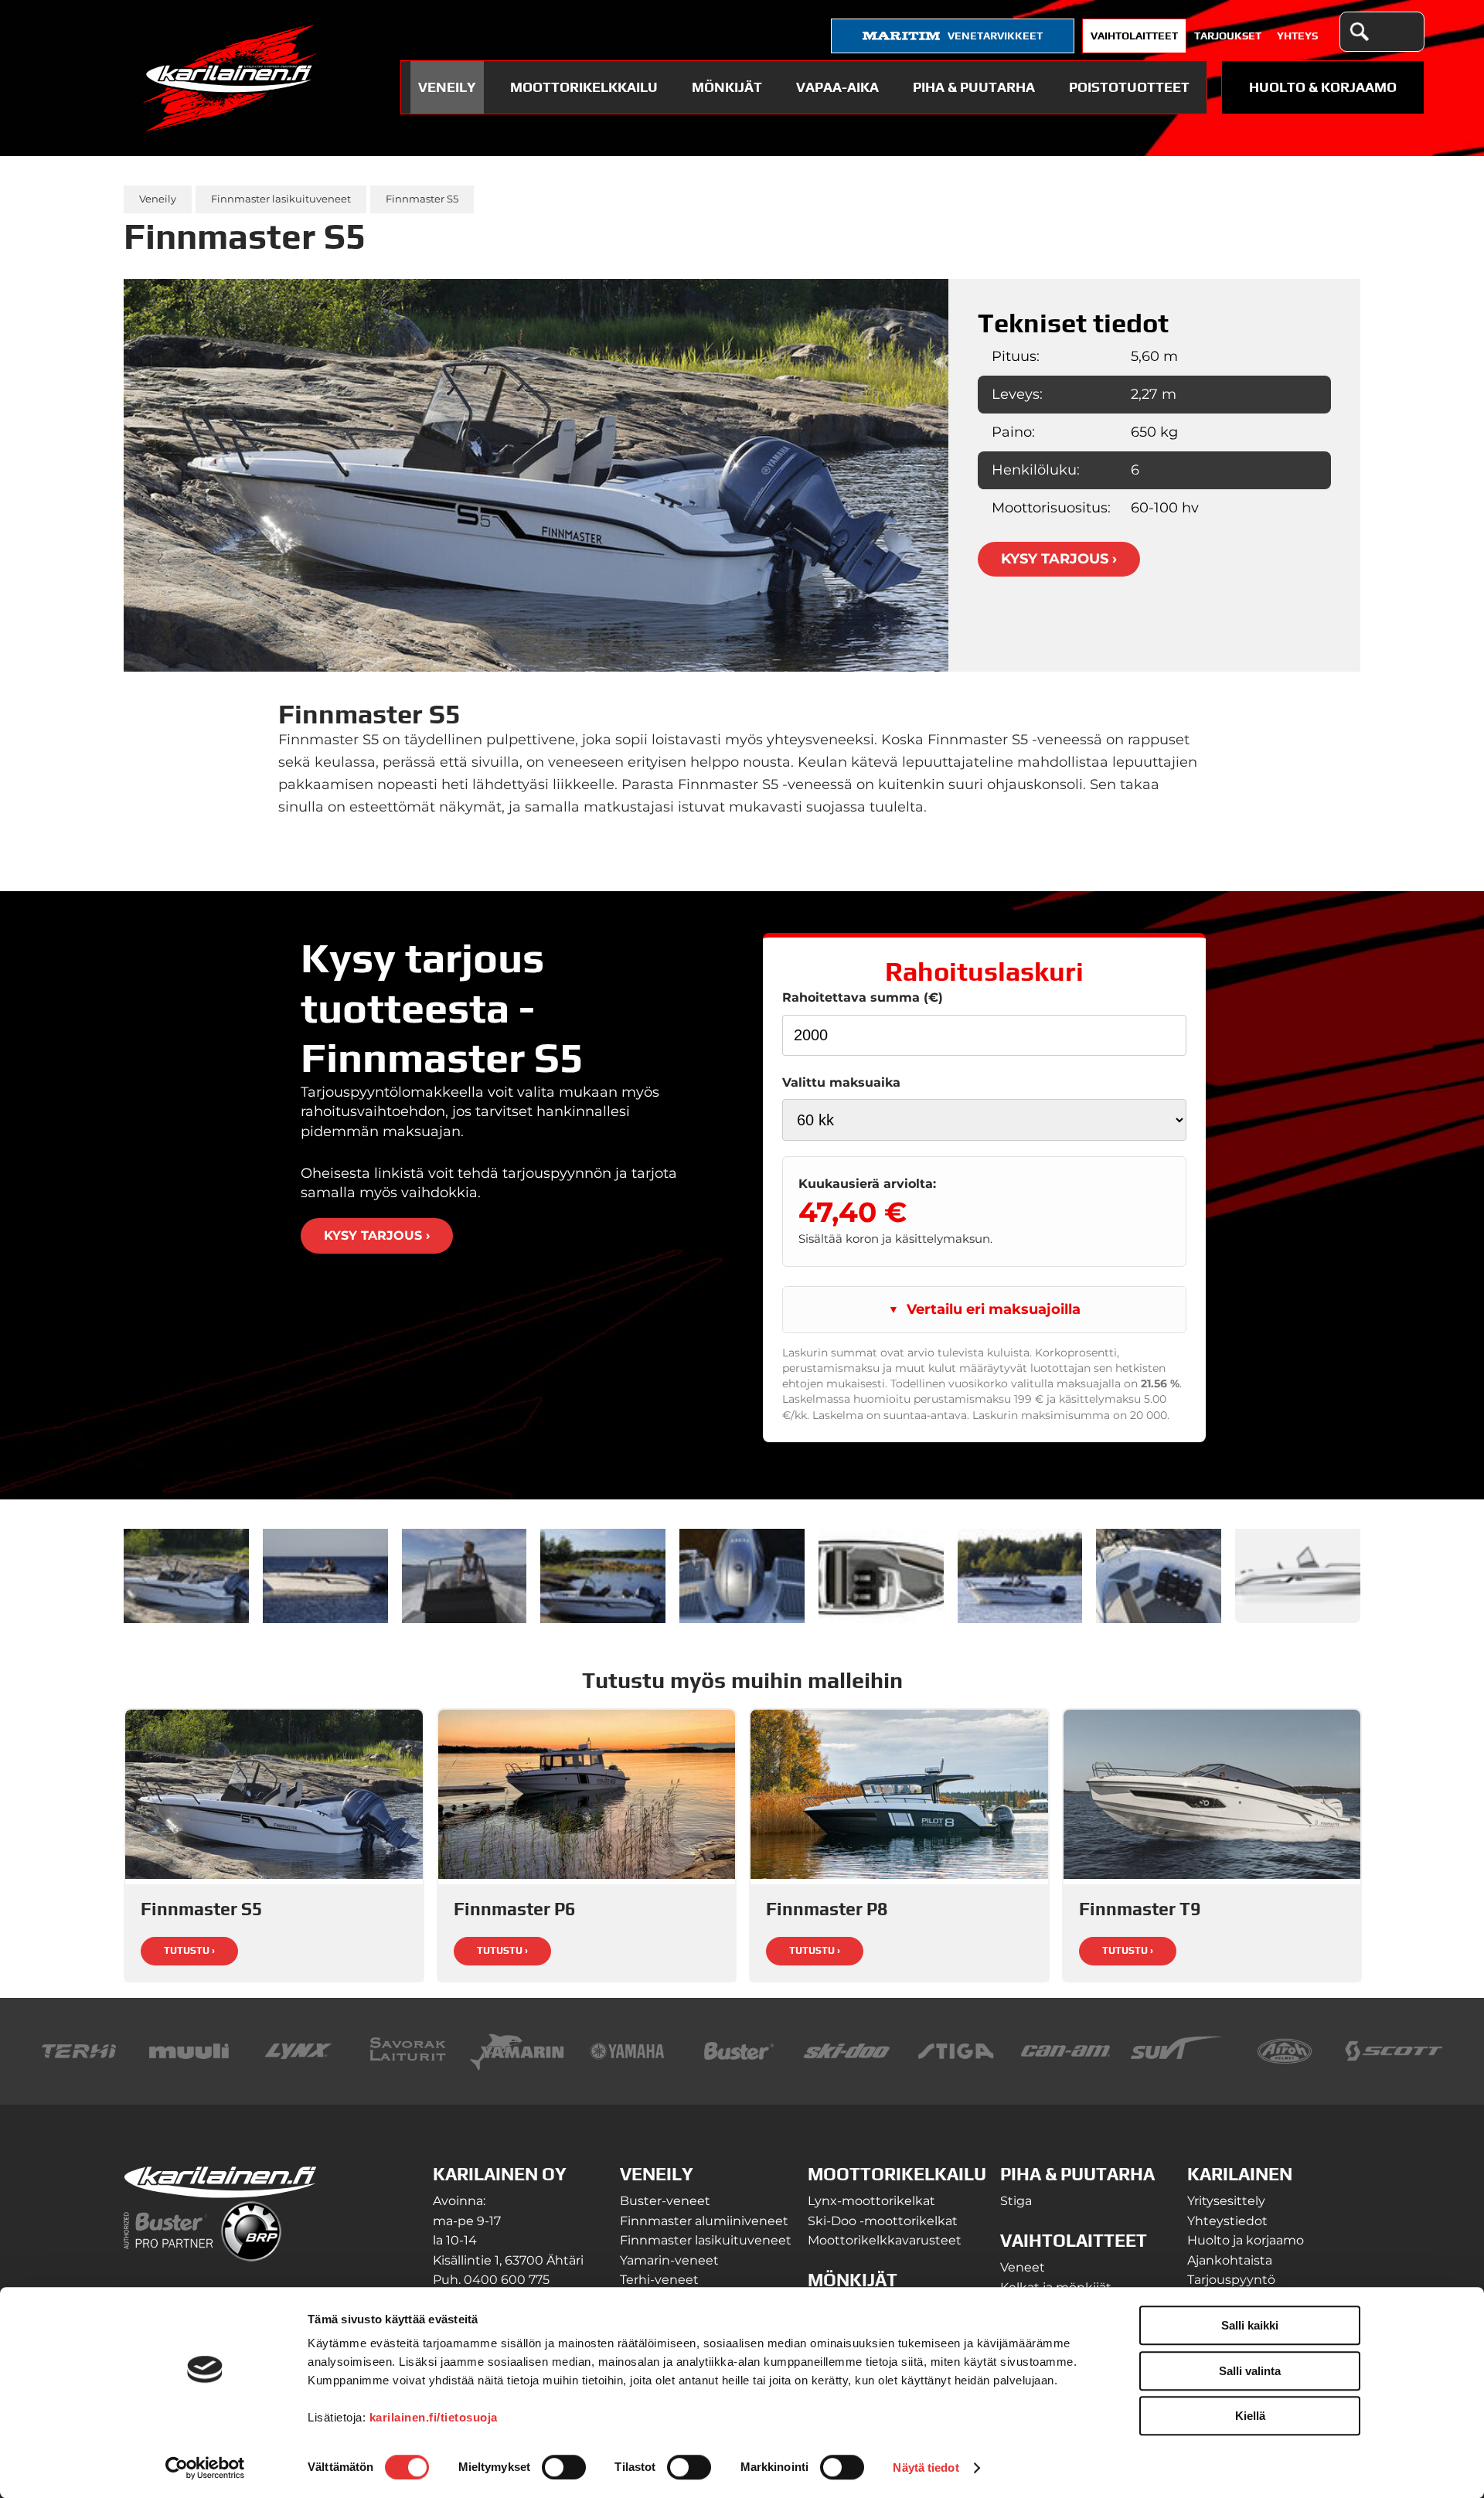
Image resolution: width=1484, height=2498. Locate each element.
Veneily (447, 87)
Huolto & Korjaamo (1323, 87)
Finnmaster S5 (422, 199)
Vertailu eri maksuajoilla (994, 1309)
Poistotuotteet (1129, 87)
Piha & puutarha (974, 87)
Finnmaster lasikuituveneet (281, 199)
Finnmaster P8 (827, 1909)
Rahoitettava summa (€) (863, 997)
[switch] (564, 2467)
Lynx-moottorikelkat (871, 2201)
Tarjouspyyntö (1231, 2280)
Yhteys (1297, 36)
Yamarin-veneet (669, 2260)
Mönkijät (727, 87)
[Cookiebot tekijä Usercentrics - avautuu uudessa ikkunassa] (205, 2468)
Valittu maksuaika (841, 1082)
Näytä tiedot (926, 2467)
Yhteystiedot (1227, 2221)
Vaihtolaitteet (1134, 36)
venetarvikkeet (995, 36)
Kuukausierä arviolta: (867, 1183)
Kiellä (1250, 2416)
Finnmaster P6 (514, 1909)
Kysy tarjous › (1059, 559)
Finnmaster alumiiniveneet (704, 2221)
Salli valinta (1250, 2371)
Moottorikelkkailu (584, 87)
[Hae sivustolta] (1359, 32)
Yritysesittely (1226, 2201)
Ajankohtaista (1230, 2260)
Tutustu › (189, 1950)
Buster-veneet (665, 2201)
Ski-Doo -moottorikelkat (883, 2221)
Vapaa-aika (837, 87)
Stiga (1016, 2201)
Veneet (1023, 2267)
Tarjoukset (1228, 36)
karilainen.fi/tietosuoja (434, 2417)
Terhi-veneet (659, 2280)
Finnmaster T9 (1140, 1909)
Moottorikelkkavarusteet (885, 2240)
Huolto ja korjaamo (1246, 2240)
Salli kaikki (1250, 2325)
